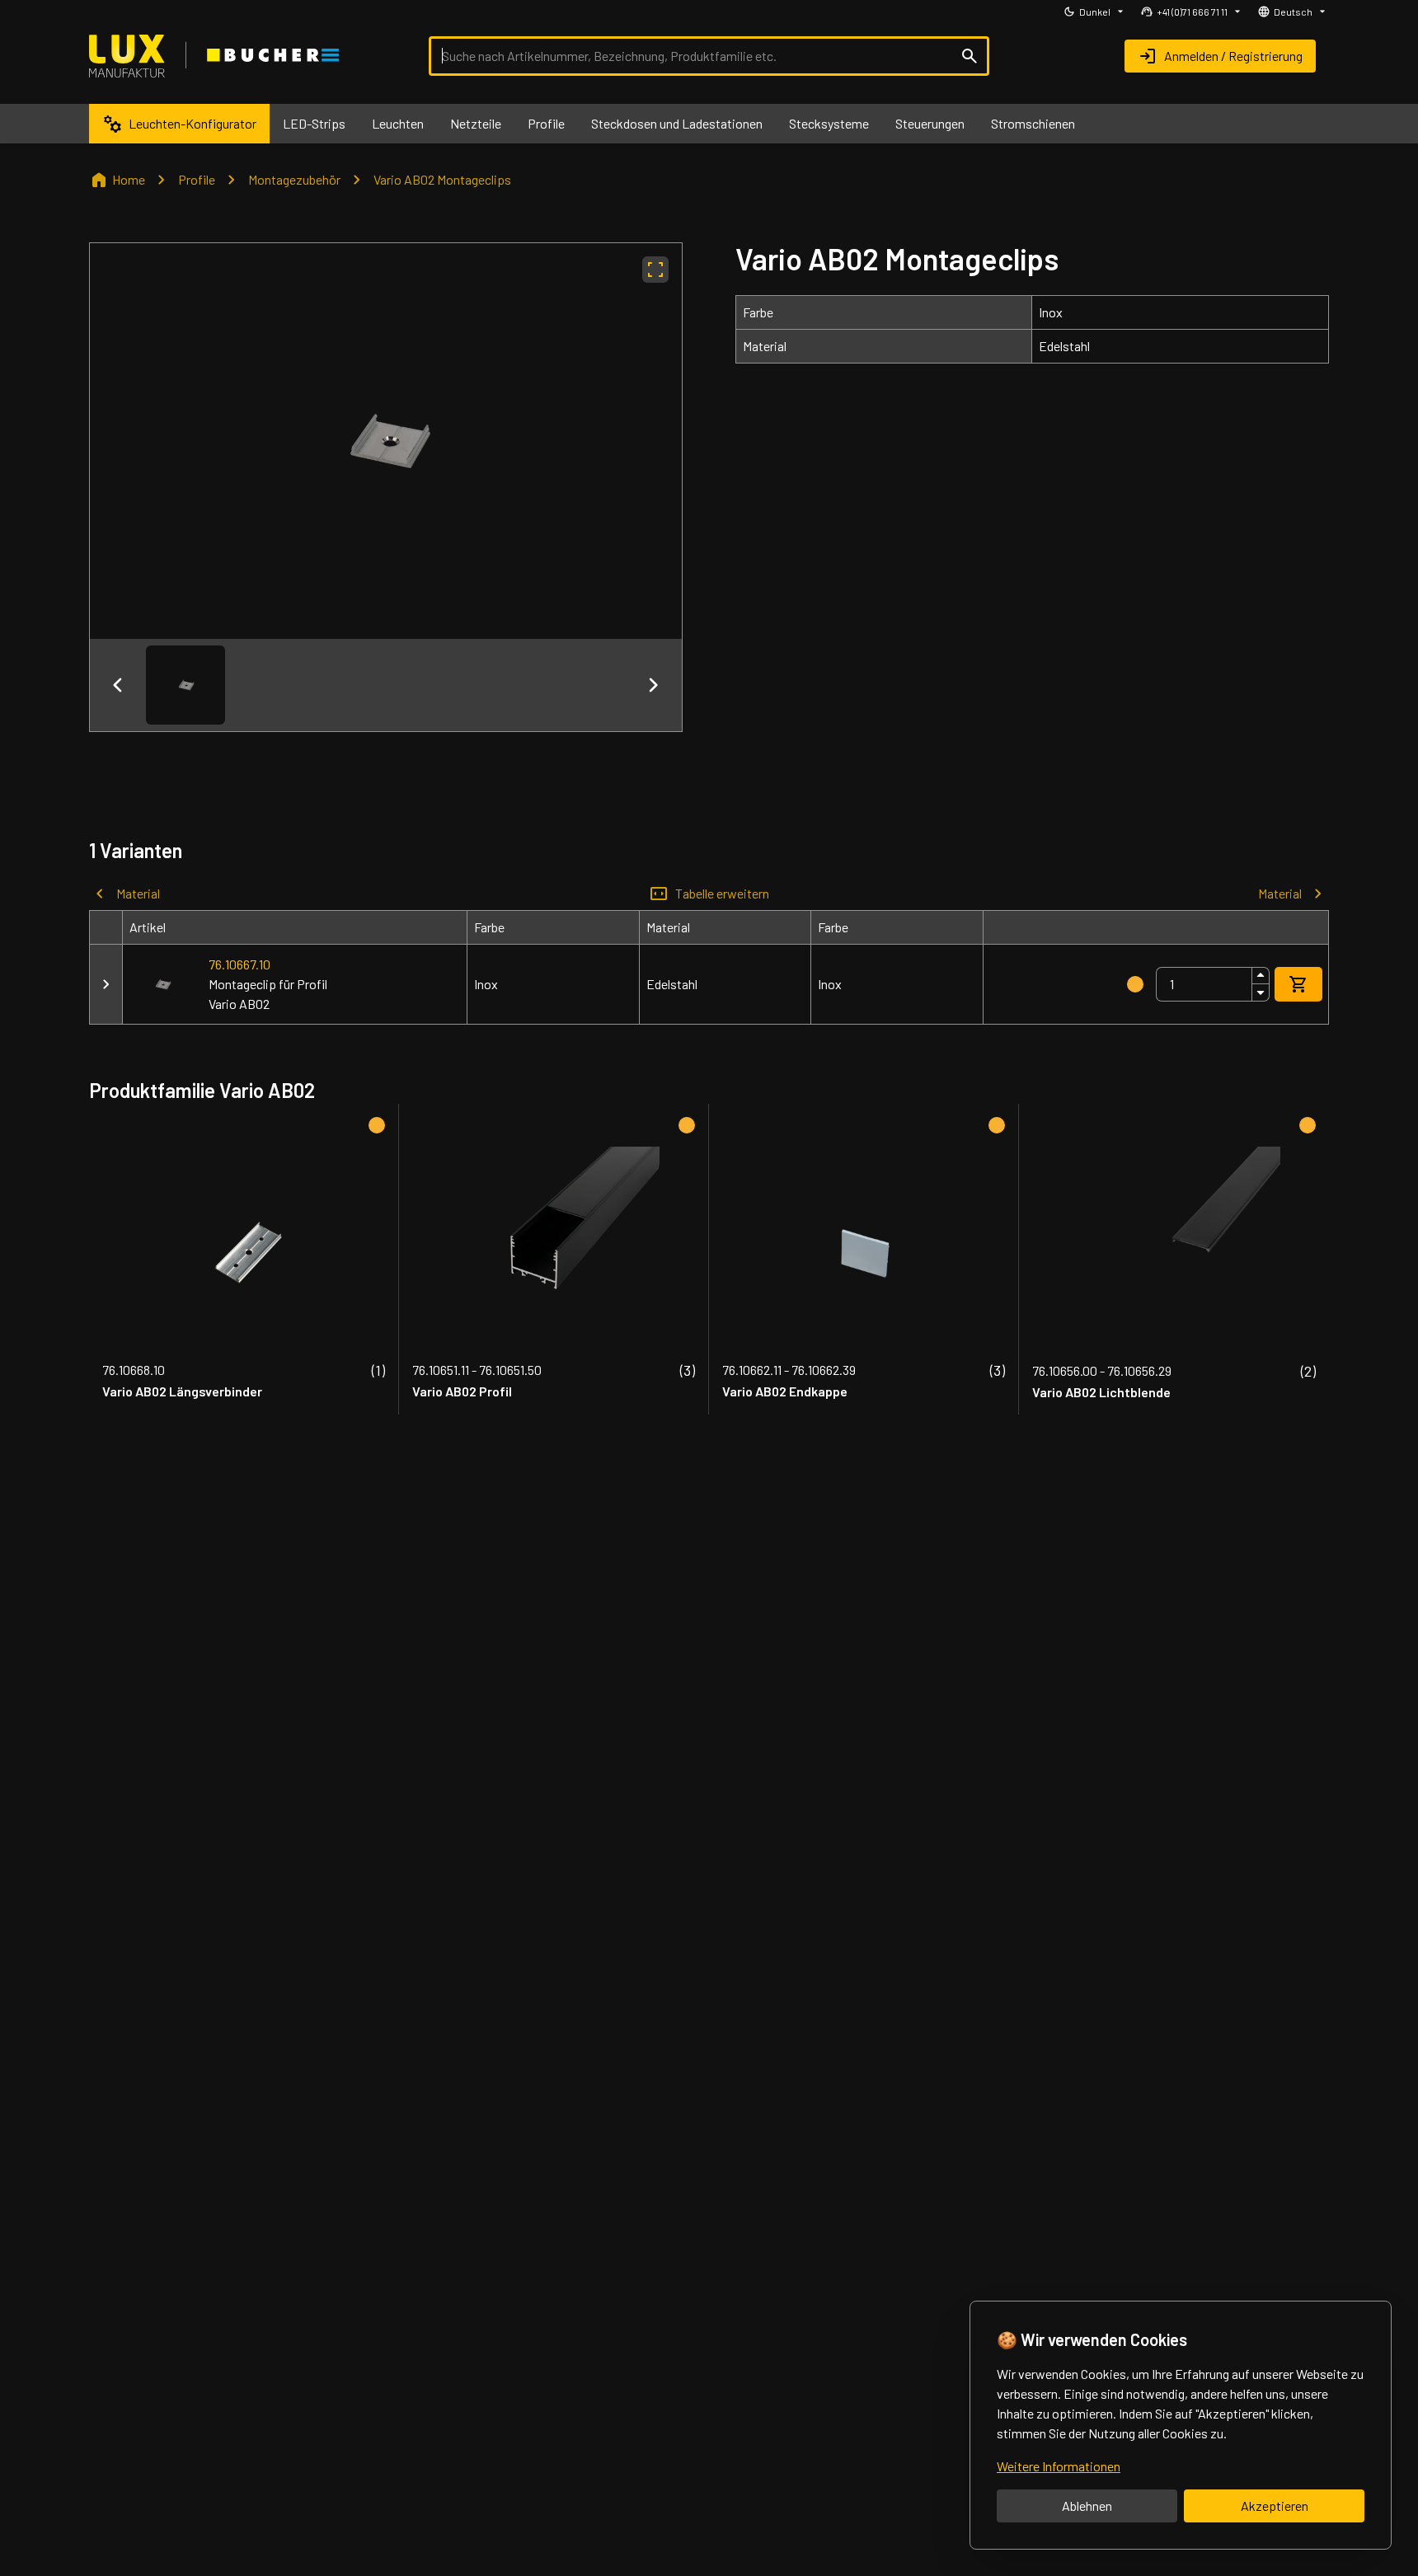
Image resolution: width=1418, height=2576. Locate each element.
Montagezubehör (294, 179)
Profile (197, 179)
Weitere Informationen (1059, 2466)
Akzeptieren (1275, 2506)
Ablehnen (1087, 2506)
